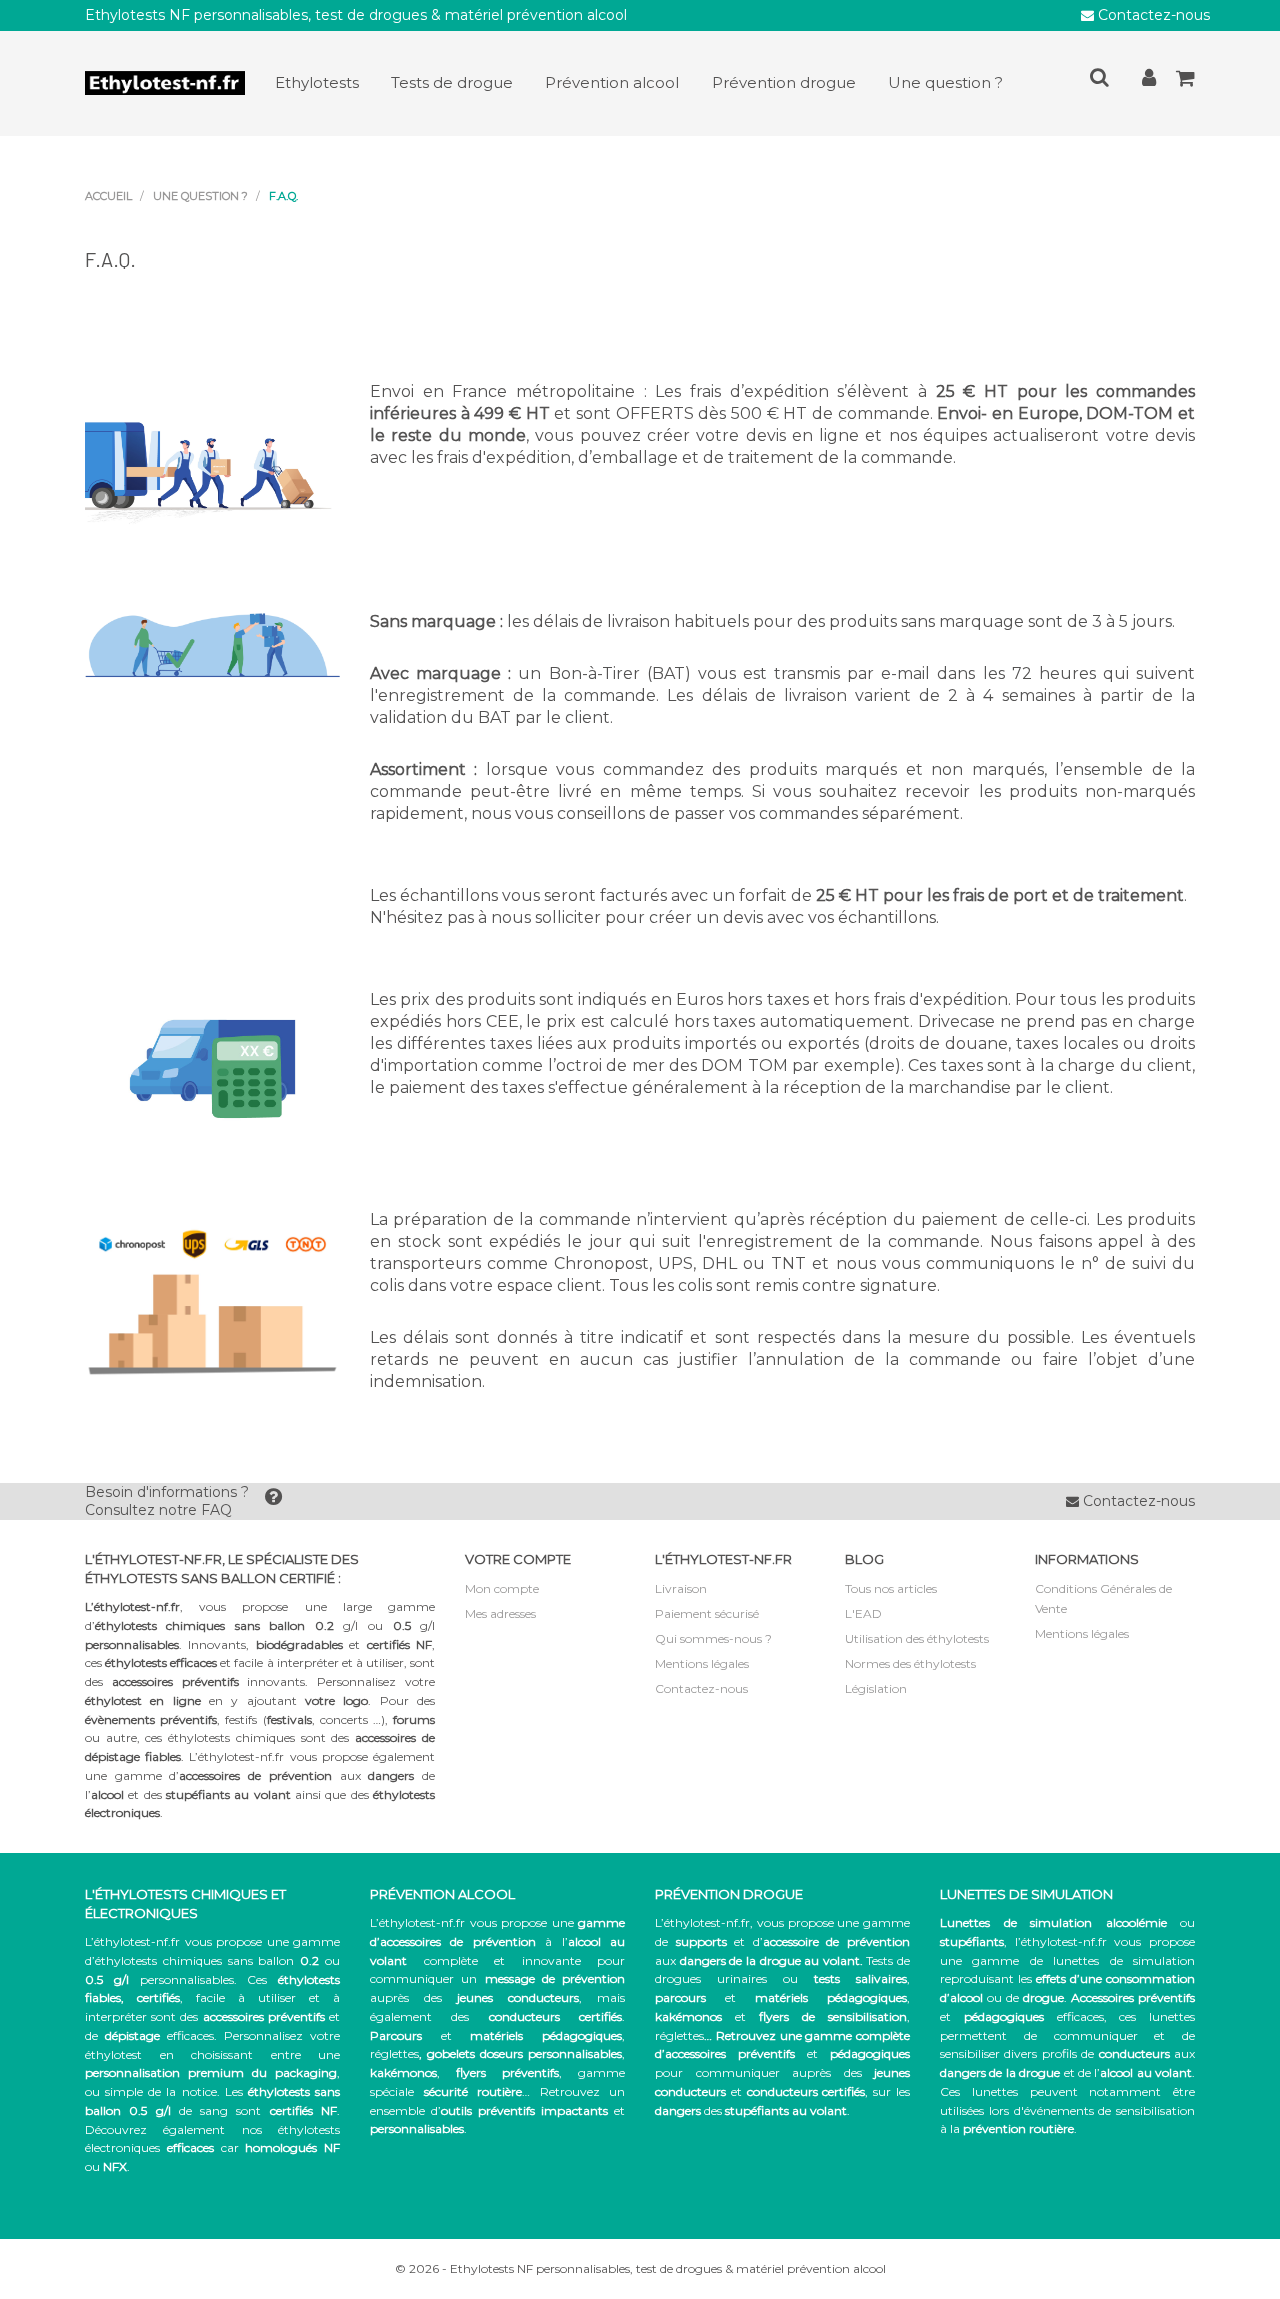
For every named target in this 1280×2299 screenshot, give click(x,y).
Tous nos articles (891, 1588)
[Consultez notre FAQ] (273, 1501)
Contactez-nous (1152, 15)
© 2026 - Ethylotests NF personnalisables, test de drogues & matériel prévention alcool (640, 2268)
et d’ (793, 1941)
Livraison (681, 1588)
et (781, 1997)
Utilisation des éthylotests (917, 1638)
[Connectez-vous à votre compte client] (1149, 81)
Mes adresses (500, 1613)
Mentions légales (702, 1663)
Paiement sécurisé (707, 1613)
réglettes (394, 2053)
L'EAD (863, 1613)
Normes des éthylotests (910, 1663)
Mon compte (502, 1588)
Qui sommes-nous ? (713, 1638)
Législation (876, 1688)
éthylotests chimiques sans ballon (194, 1960)
